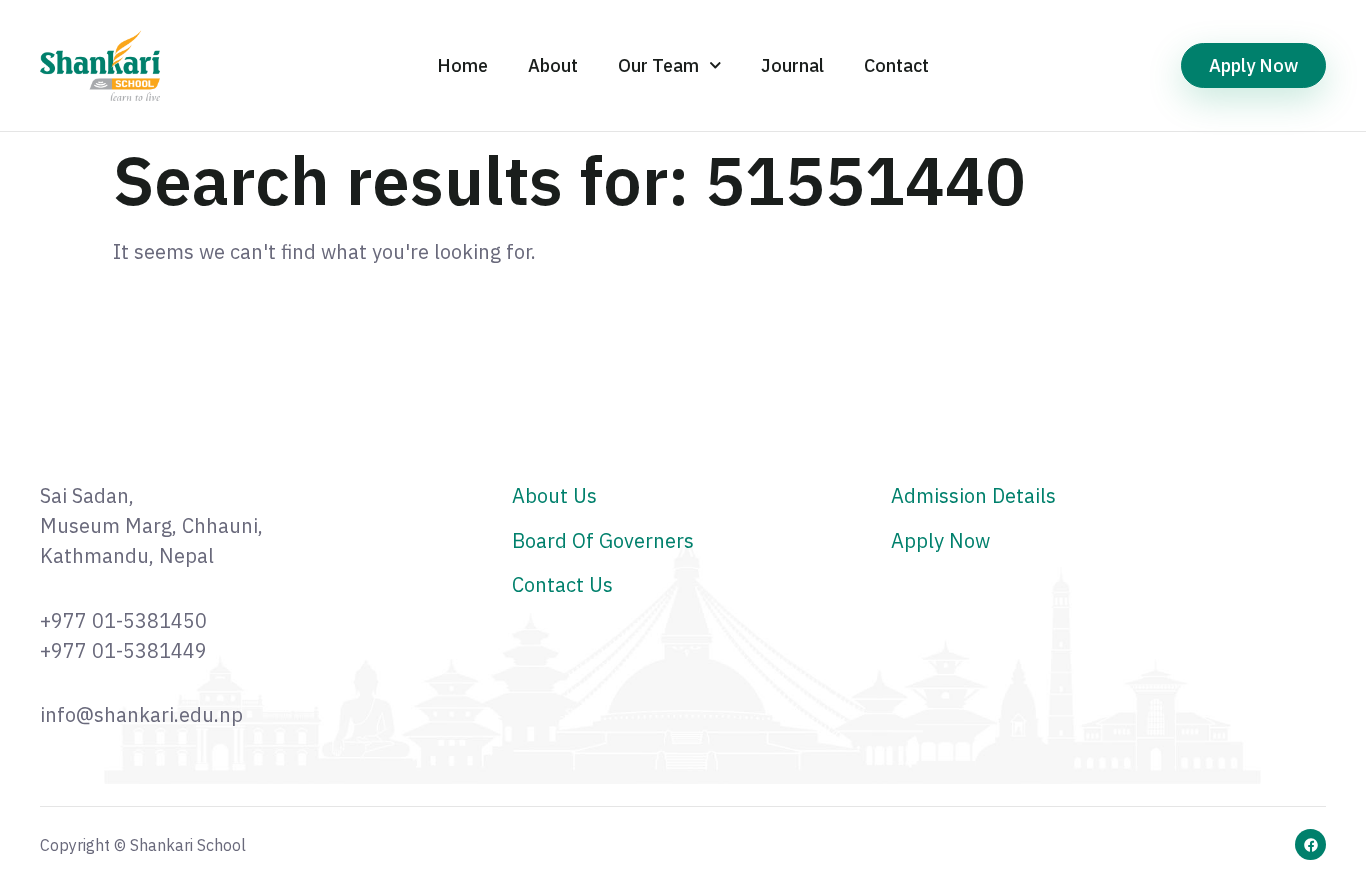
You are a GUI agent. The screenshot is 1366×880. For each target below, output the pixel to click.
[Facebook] (1310, 844)
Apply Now (940, 540)
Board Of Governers (603, 540)
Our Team (658, 65)
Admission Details (973, 495)
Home (462, 65)
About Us (554, 495)
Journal (792, 65)
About (553, 65)
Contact (896, 65)
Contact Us (562, 584)
